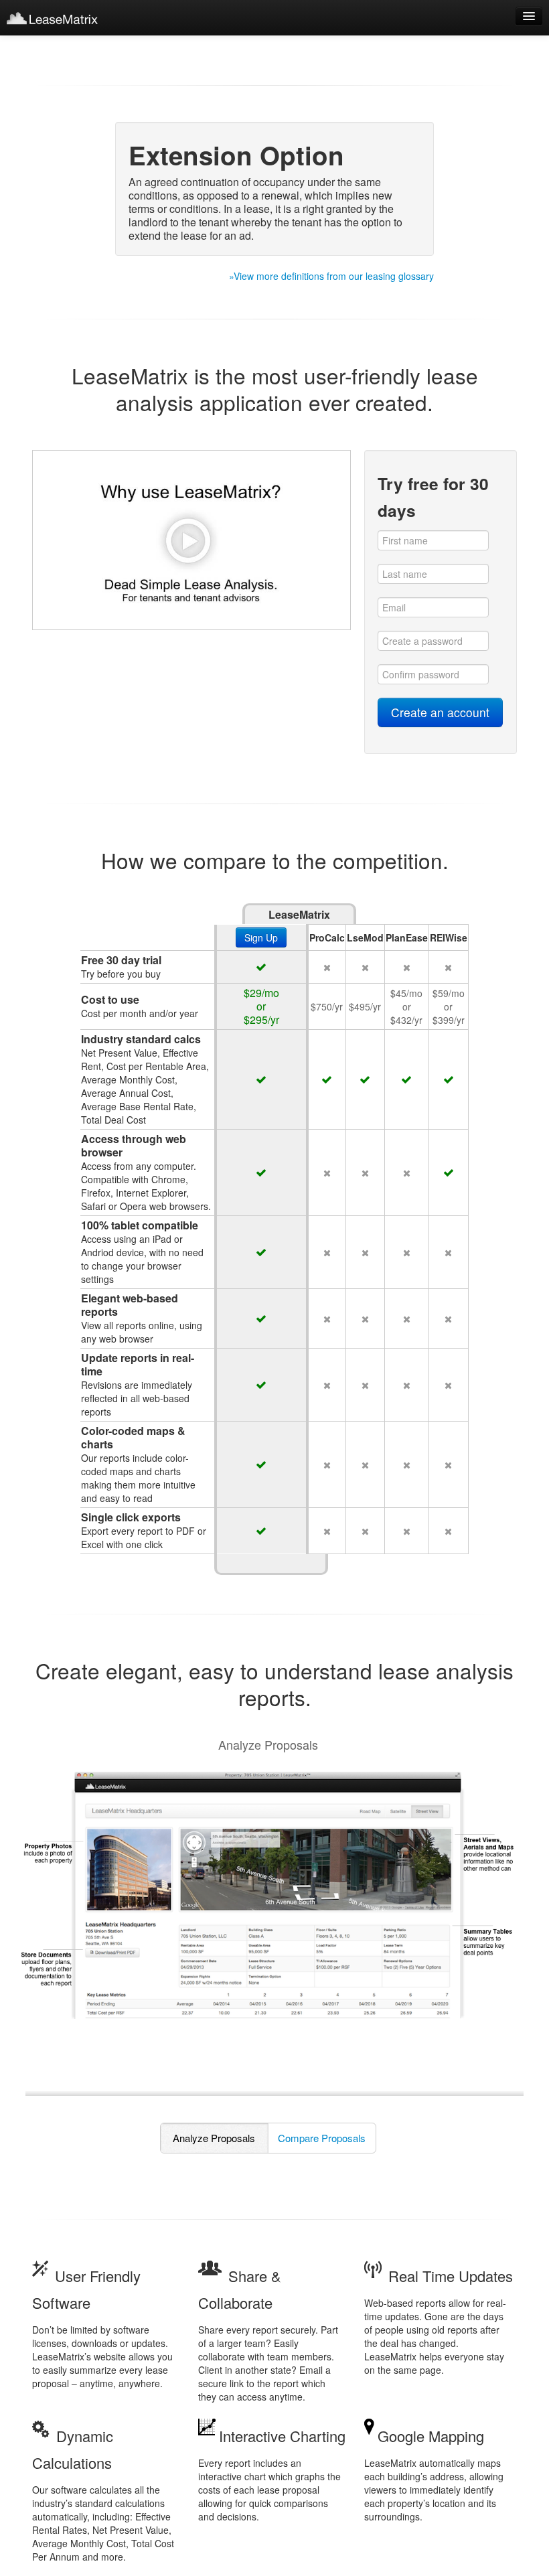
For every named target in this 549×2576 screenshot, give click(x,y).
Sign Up (261, 937)
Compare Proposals (322, 2138)
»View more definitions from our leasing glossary (331, 276)
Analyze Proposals (214, 2138)
